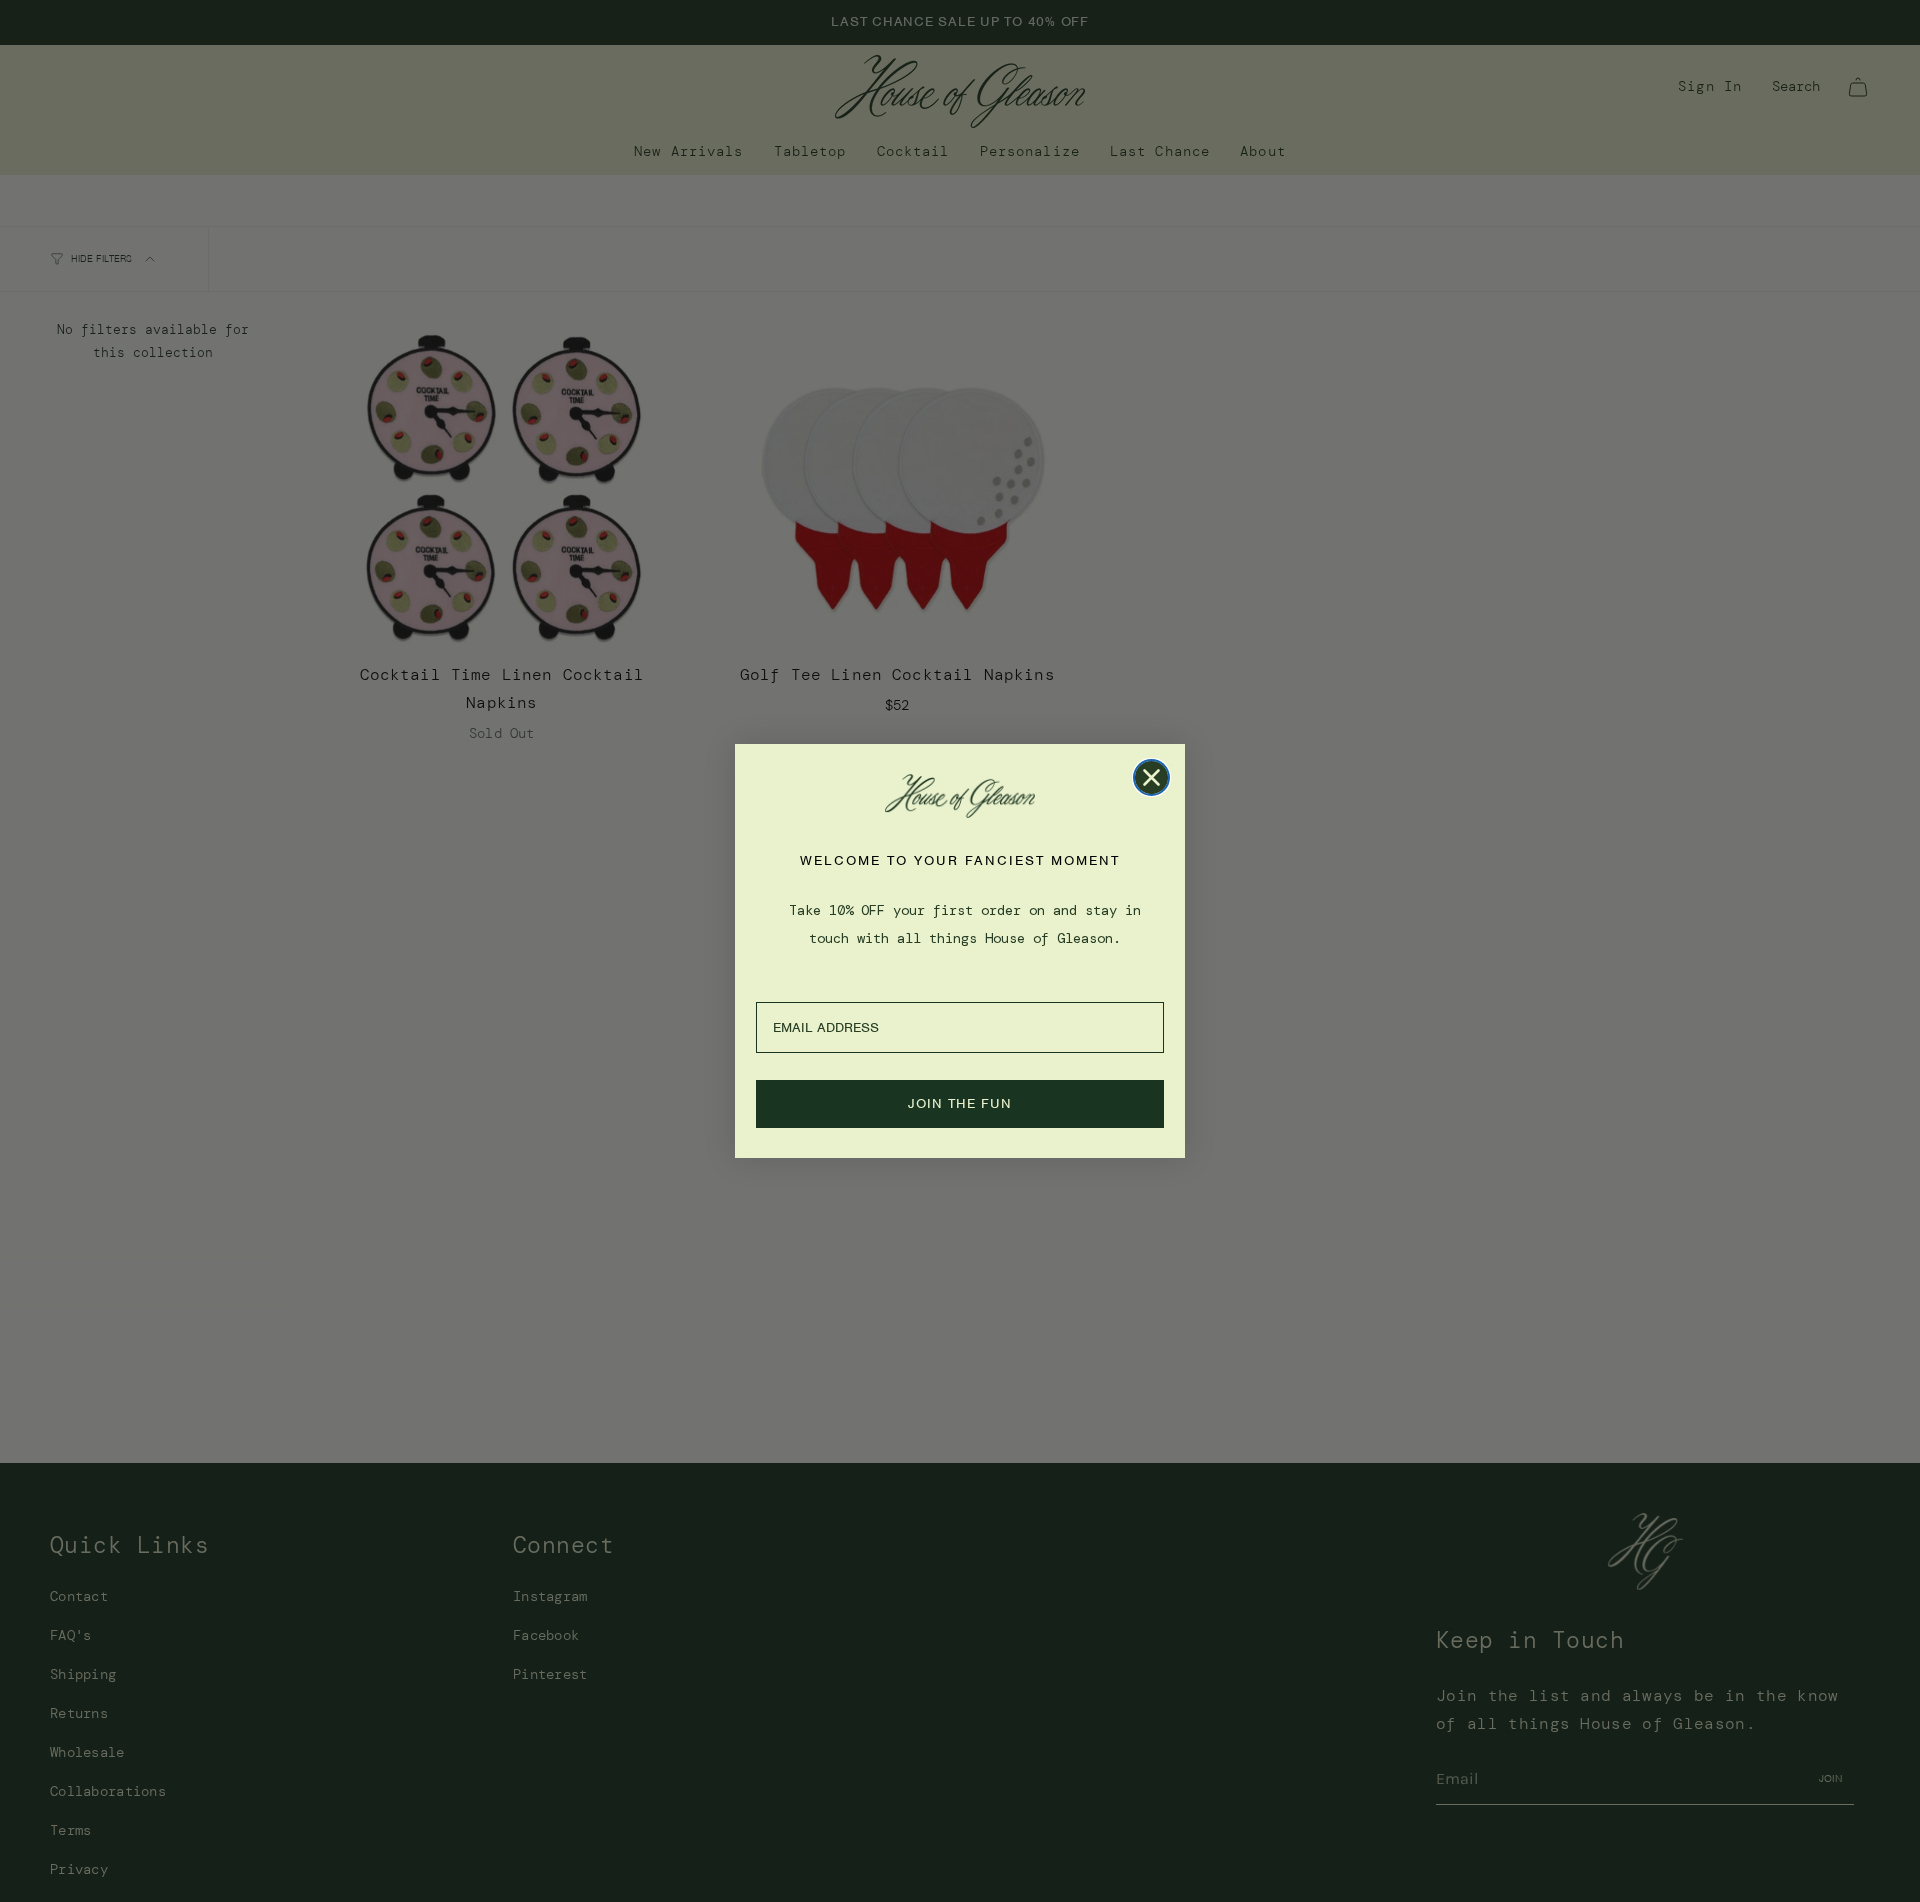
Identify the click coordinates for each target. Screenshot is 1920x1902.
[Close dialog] (1151, 777)
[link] (960, 796)
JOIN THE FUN (960, 1103)
